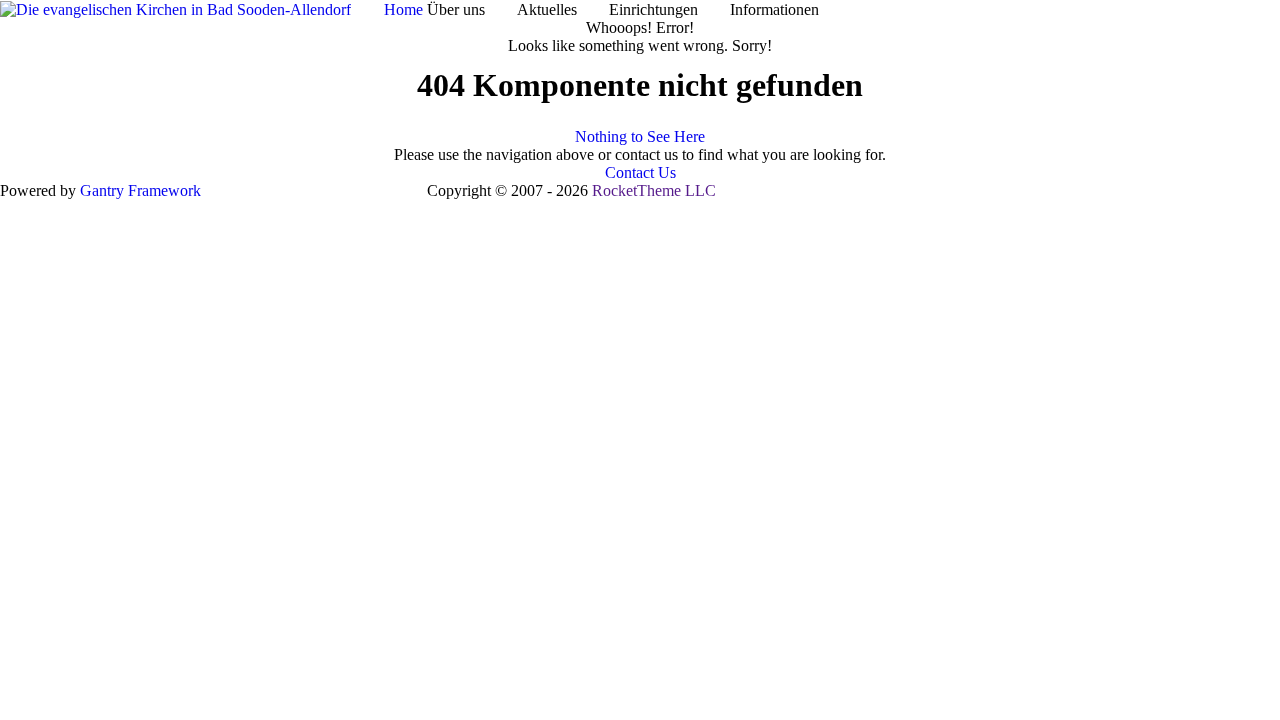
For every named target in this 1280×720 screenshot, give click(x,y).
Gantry (140, 190)
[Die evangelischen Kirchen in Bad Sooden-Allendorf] (175, 8)
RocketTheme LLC (654, 190)
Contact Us (640, 172)
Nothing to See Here (640, 136)
